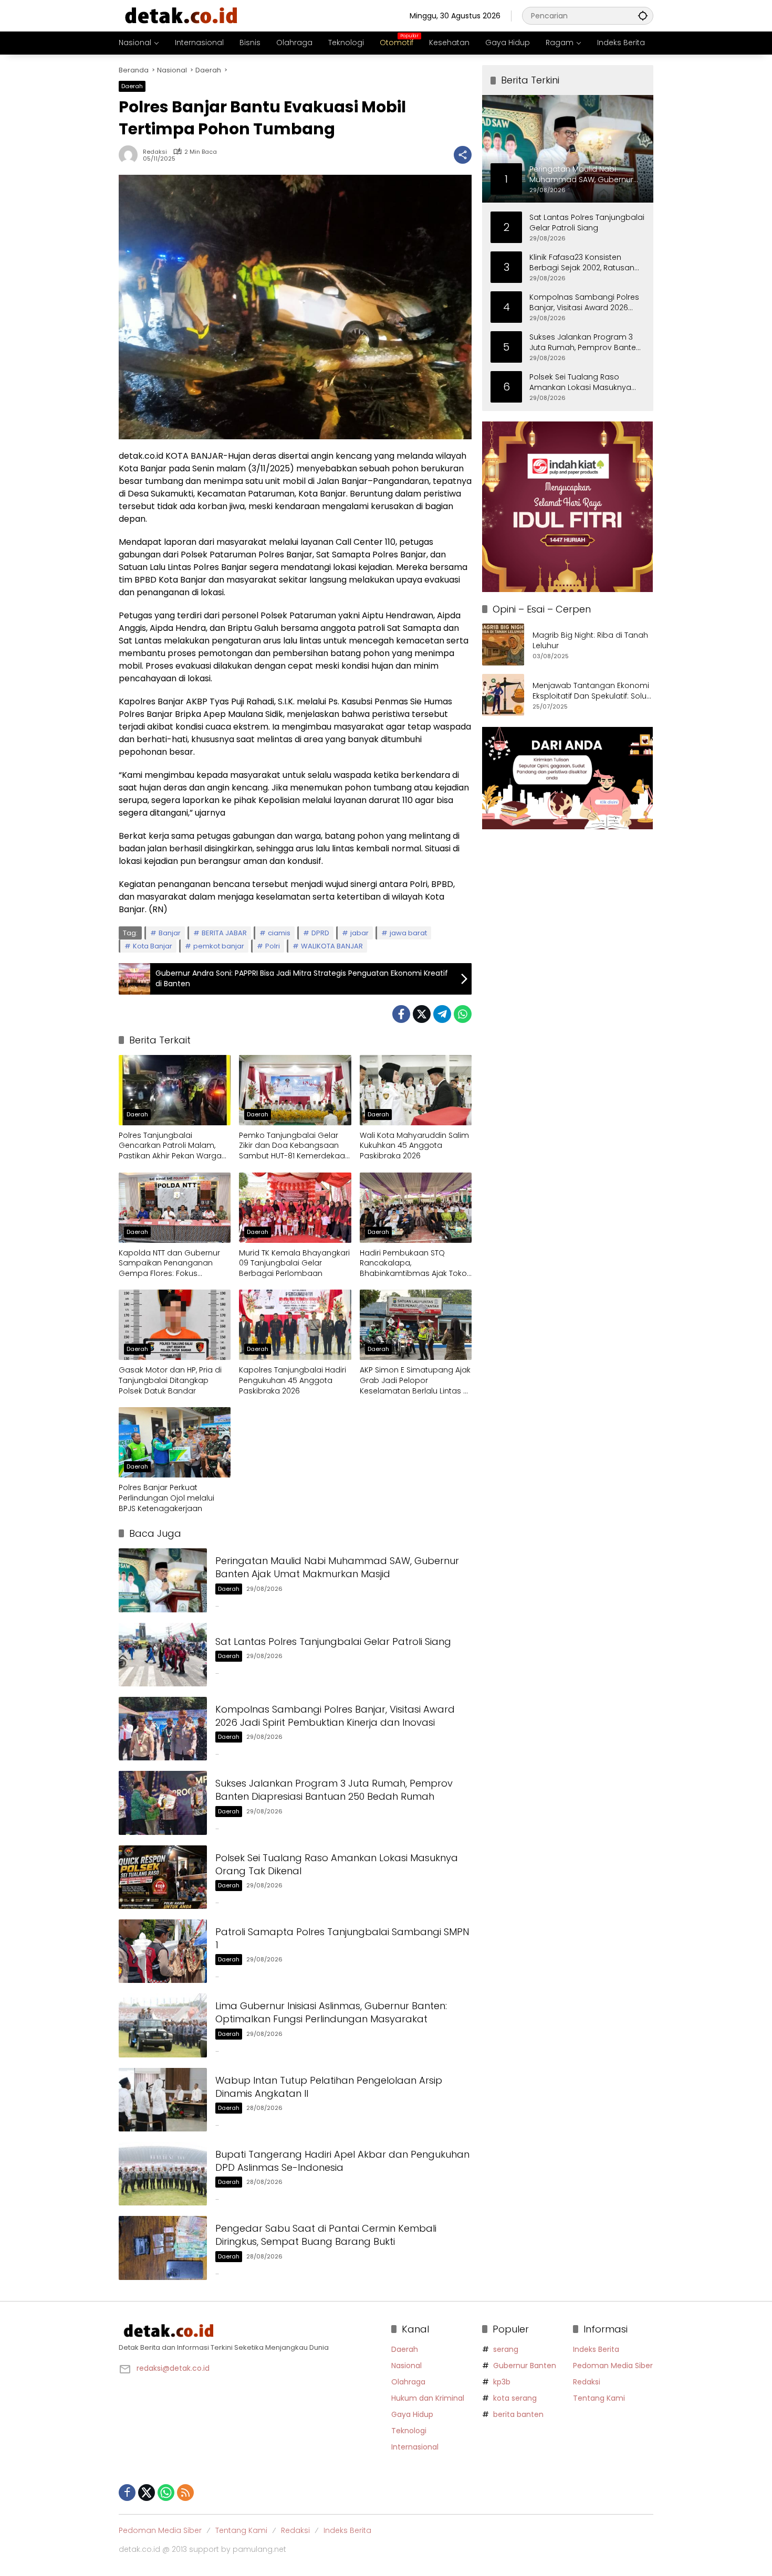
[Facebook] (401, 1014)
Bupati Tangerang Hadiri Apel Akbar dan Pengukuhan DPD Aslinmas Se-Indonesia (342, 2161)
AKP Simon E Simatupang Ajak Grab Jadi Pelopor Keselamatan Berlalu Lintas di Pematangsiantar (415, 1381)
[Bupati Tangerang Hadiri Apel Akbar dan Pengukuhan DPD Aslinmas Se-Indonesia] (163, 2174)
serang (506, 2349)
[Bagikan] (463, 155)
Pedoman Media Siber (613, 2366)
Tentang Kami (599, 2398)
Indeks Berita (596, 2349)
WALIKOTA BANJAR (332, 946)
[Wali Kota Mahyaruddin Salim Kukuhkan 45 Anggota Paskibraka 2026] (416, 1090)
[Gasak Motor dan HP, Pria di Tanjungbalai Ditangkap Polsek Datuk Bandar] (175, 1325)
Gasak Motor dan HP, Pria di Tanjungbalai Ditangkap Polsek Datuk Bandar (170, 1380)
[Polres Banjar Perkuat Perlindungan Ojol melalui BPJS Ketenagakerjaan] (175, 1442)
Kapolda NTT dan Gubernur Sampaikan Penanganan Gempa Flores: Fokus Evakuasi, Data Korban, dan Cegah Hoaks (170, 1264)
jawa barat (408, 933)
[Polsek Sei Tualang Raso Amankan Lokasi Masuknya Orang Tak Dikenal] (163, 1877)
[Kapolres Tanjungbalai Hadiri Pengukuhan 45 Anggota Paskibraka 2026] (295, 1325)
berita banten (518, 2414)
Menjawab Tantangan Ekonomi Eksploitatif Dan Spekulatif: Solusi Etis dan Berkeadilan (592, 691)
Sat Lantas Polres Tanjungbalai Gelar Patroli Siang (333, 1641)
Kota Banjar (153, 946)
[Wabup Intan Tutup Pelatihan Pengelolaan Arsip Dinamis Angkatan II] (163, 2100)
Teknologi (409, 2431)
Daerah (132, 86)
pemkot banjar (219, 946)
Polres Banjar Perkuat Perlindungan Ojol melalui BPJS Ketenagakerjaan (166, 1498)
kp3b (502, 2382)
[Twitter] (422, 1014)
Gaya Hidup (412, 2414)
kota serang (515, 2398)
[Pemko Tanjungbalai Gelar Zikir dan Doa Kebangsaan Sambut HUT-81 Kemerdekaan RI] (295, 1090)
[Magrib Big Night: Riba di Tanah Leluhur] (503, 645)
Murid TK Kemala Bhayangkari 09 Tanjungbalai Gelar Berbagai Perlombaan (294, 1263)
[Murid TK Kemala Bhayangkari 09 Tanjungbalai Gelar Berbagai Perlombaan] (295, 1208)
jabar (359, 933)
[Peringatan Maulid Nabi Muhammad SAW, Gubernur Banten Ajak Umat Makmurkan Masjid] (163, 1580)
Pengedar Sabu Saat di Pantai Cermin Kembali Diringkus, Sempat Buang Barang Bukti (326, 2235)
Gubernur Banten (525, 2366)
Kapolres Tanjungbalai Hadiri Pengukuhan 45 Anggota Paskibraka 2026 (293, 1380)
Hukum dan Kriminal (428, 2398)
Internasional (415, 2447)
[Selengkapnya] (250, 2331)
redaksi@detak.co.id (173, 2368)
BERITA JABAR (224, 933)
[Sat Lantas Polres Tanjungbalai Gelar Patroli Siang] (163, 1655)
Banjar (170, 933)
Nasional (406, 2366)
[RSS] (185, 2493)
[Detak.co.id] (182, 15)
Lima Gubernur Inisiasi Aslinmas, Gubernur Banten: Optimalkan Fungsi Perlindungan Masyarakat (331, 2012)
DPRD (320, 933)
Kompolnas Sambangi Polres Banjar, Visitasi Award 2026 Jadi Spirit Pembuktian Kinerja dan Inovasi (335, 1716)
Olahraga (408, 2382)
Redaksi (155, 152)
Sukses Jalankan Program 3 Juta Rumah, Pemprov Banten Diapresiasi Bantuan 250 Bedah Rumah (334, 1790)
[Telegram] (442, 1014)
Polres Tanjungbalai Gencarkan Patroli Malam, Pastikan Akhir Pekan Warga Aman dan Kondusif (170, 1146)
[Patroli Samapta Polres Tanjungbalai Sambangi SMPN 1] (163, 1951)
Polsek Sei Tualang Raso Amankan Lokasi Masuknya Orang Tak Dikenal (580, 382)
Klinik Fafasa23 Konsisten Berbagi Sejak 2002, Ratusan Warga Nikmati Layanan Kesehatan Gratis (582, 262)
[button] (643, 15)
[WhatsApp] (463, 1014)
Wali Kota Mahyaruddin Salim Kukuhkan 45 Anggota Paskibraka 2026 (414, 1146)
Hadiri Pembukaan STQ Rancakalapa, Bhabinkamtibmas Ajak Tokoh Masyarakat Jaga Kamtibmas (416, 1264)
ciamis (279, 933)
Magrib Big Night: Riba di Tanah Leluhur (590, 641)
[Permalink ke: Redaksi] (131, 155)
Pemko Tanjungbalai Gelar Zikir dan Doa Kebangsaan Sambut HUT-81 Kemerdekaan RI (294, 1146)
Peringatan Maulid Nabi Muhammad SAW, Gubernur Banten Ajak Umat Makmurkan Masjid (337, 1567)
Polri (273, 946)
